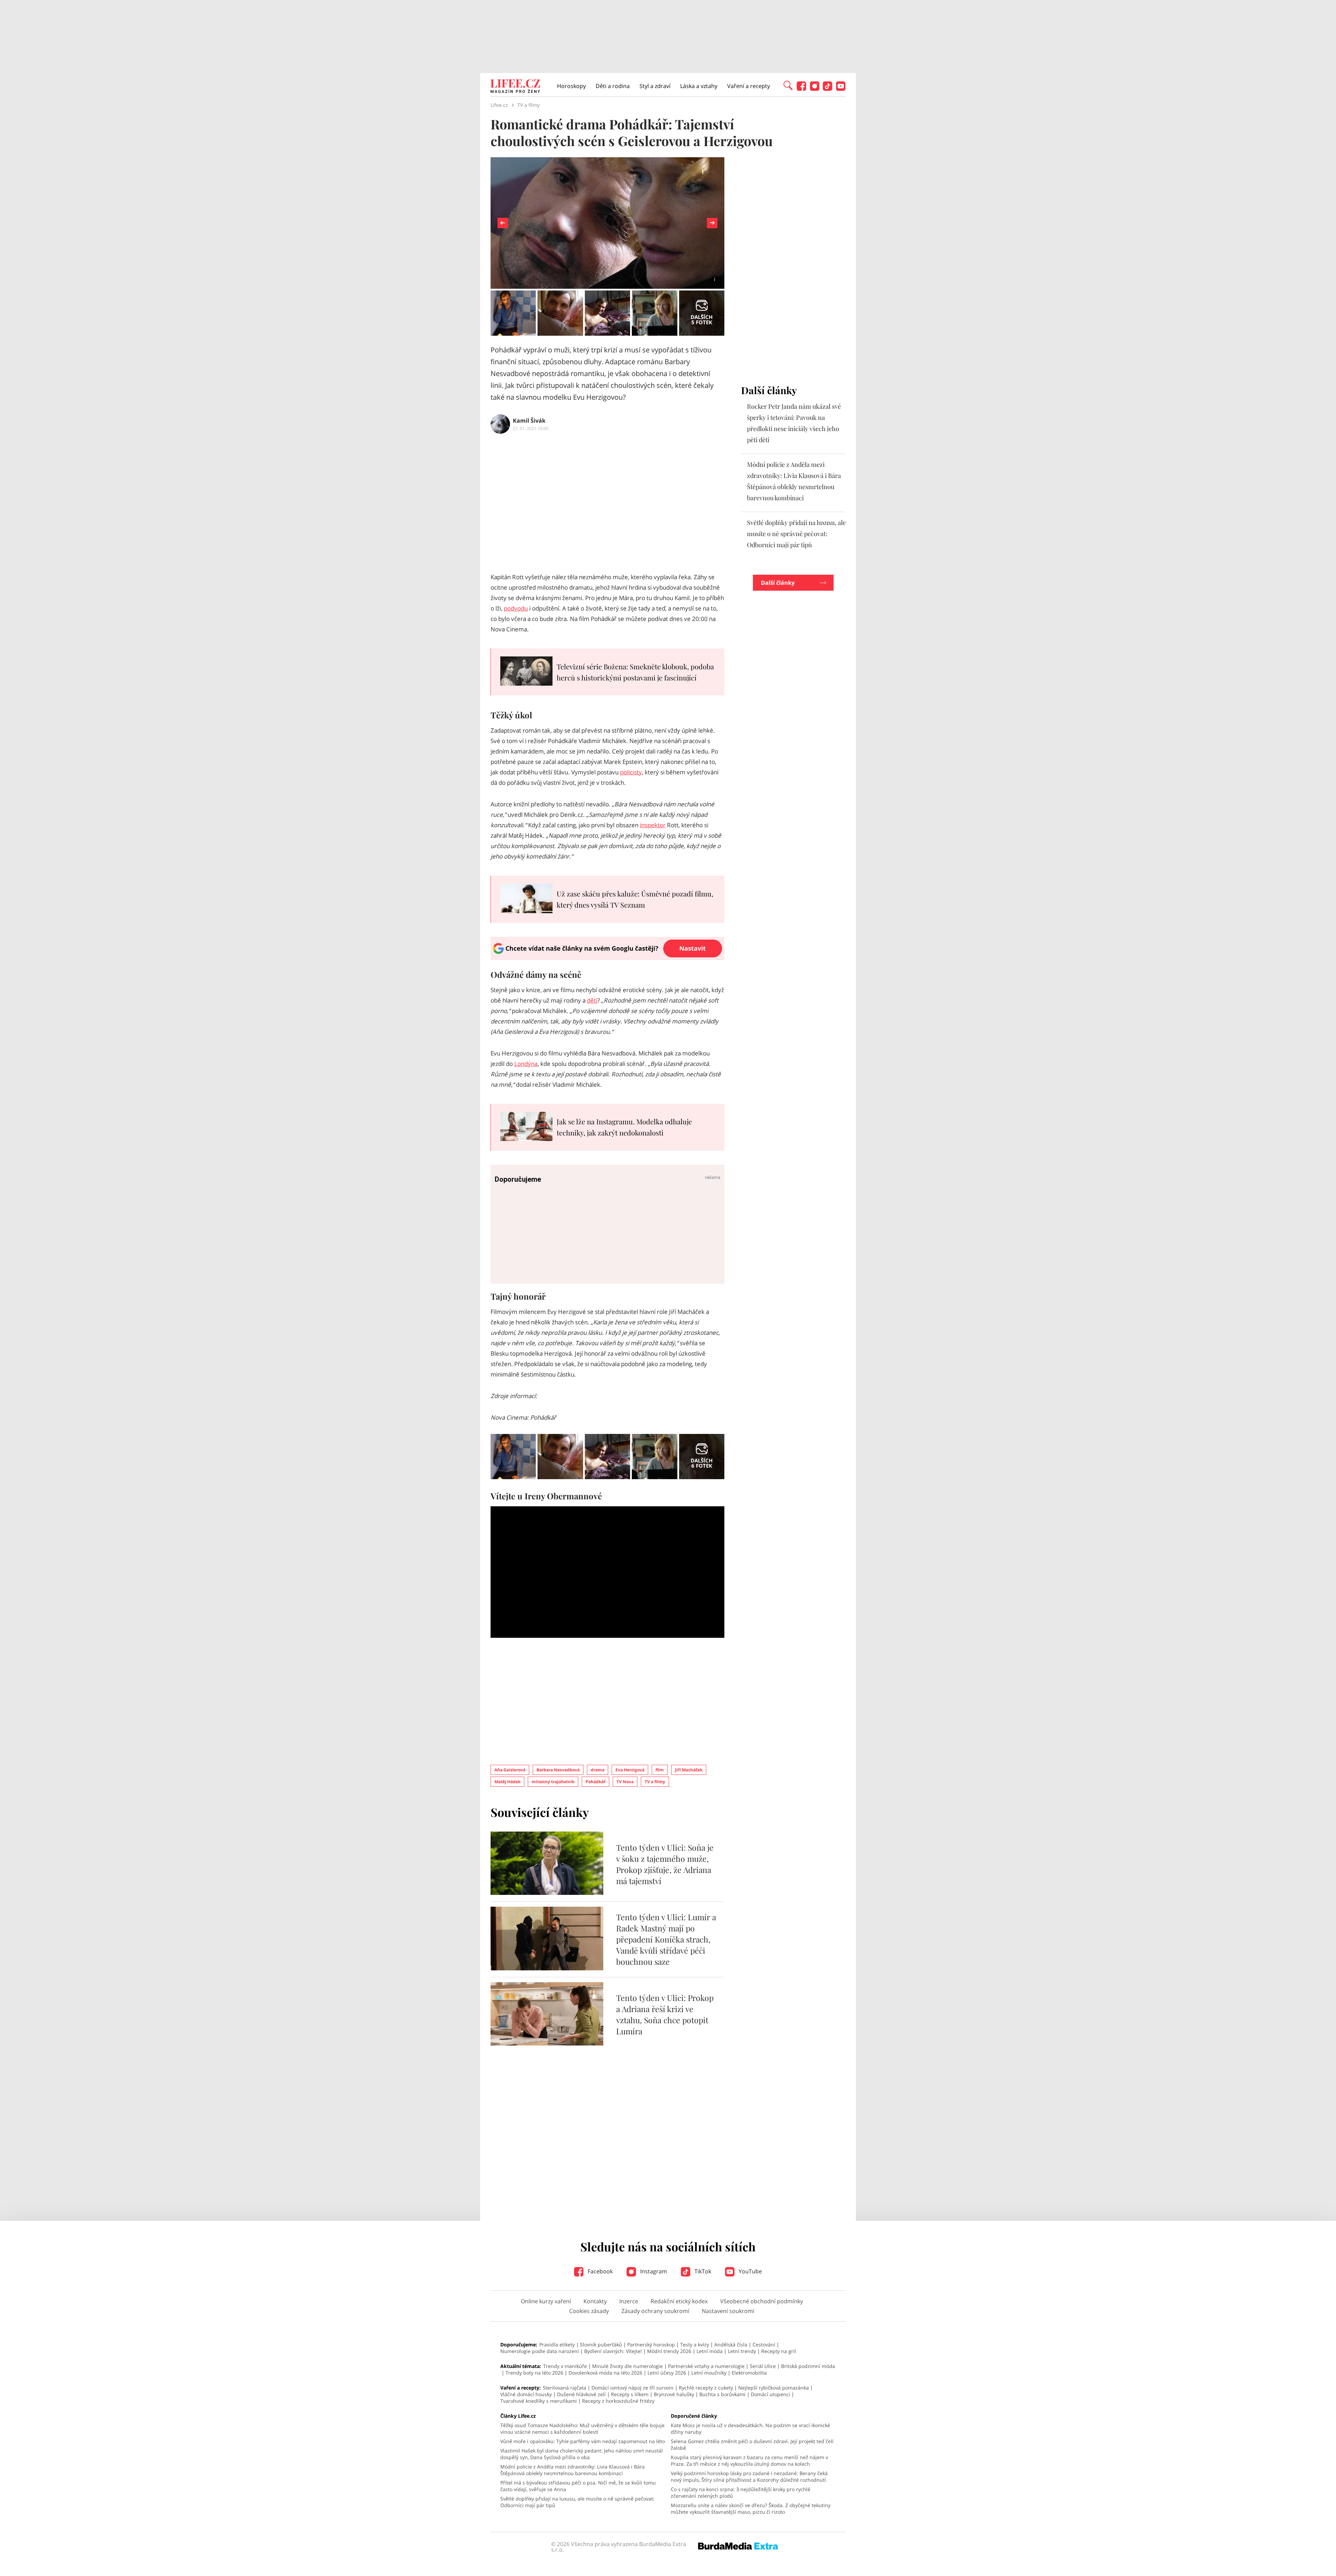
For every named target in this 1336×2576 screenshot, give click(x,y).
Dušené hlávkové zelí (581, 2394)
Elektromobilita (749, 2373)
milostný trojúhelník (553, 1782)
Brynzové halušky (674, 2394)
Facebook (599, 2271)
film (660, 1770)
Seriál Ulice (763, 2366)
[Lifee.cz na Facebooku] (801, 89)
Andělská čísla (731, 2344)
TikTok (702, 2271)
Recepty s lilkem (630, 2394)
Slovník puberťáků (601, 2344)
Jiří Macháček (689, 1770)
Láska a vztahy (699, 86)
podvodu (516, 608)
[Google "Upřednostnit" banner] (607, 958)
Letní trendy (742, 2351)
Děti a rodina (613, 86)
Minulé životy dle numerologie (627, 2366)
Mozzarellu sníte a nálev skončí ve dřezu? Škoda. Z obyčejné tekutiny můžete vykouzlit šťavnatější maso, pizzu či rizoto (751, 2509)
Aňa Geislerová (510, 1770)
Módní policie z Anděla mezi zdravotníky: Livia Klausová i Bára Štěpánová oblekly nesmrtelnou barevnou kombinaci (572, 2470)
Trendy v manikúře (565, 2366)
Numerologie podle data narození (540, 2351)
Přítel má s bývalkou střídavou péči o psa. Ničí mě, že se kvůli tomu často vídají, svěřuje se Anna (578, 2486)
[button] (788, 85)
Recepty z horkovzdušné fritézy (618, 2401)
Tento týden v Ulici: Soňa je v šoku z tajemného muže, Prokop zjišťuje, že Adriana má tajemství (665, 1864)
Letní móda (710, 2351)
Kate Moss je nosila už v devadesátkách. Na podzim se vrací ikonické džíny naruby (750, 2429)
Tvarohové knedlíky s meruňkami (539, 2401)
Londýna (526, 1064)
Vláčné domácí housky (526, 2394)
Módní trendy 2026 (669, 2351)
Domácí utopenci (770, 2394)
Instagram (653, 2271)
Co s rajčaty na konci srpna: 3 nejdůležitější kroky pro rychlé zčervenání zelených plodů (741, 2493)
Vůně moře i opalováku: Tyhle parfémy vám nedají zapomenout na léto (583, 2441)
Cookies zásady (589, 2311)
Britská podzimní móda (808, 2366)
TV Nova (625, 1782)
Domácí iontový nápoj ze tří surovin (633, 2388)
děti (592, 1000)
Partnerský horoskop (651, 2344)
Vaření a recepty (749, 86)
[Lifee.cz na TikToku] (828, 89)
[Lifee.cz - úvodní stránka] (515, 87)
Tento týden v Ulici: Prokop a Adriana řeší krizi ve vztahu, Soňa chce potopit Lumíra (665, 2014)
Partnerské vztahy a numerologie (706, 2366)
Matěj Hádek (507, 1782)
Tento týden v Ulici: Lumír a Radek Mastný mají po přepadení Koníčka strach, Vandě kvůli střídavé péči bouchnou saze (666, 1939)
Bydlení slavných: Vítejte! (613, 2351)
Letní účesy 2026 (667, 2373)
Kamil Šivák (529, 421)
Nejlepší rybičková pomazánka (774, 2388)
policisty (631, 772)
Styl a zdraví (655, 86)
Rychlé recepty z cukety (706, 2388)
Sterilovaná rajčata (564, 2388)
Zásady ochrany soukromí (655, 2311)
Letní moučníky (709, 2373)
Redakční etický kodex (679, 2301)
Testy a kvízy (695, 2344)
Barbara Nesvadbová (558, 1770)
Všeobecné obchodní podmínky (762, 2301)
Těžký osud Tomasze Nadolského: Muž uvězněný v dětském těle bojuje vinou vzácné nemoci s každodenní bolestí (582, 2429)
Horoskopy (571, 86)
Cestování (764, 2344)
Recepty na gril (779, 2351)
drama (598, 1770)
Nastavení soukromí (728, 2311)
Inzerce (629, 2301)
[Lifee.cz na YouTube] (841, 89)
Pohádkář (595, 1782)
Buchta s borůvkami (722, 2394)
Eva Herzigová (630, 1770)
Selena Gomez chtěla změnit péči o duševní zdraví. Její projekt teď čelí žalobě (752, 2445)
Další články (778, 583)
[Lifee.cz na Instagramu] (815, 89)
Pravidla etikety (557, 2344)
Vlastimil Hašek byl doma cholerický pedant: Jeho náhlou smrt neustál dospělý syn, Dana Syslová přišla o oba (582, 2454)
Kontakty (595, 2301)
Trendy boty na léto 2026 (534, 2373)
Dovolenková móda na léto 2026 (605, 2373)
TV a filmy (655, 1782)
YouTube (750, 2271)
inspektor (653, 825)
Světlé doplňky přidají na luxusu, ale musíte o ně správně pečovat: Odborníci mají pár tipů (796, 534)
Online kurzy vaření (546, 2301)
